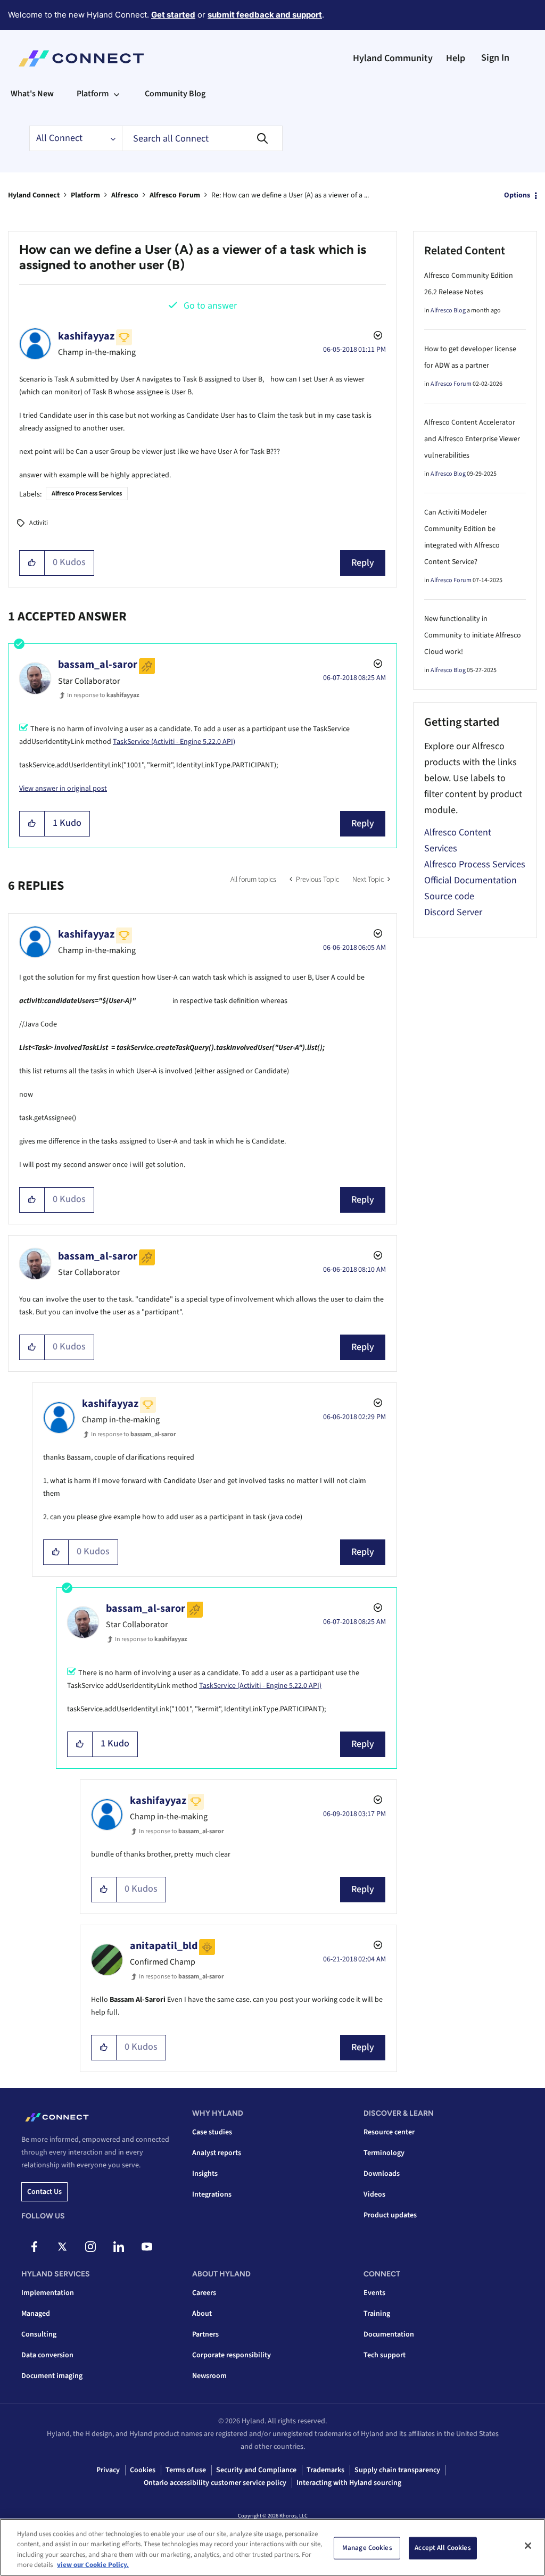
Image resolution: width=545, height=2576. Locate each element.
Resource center (389, 2132)
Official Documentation (470, 880)
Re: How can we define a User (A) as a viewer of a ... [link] (290, 195)
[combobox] (202, 138)
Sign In (495, 58)
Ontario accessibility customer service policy (215, 2483)
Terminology (384, 2153)
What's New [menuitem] (32, 94)
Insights (205, 2174)
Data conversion (47, 2355)
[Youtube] (147, 2247)
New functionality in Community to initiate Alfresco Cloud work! (473, 635)
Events (374, 2293)
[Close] (528, 2546)
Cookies (143, 2470)
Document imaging (52, 2376)
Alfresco (125, 195)
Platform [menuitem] (93, 94)
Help (456, 58)
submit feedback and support (265, 15)
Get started (173, 15)
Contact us (44, 2192)
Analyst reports (217, 2153)
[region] (272, 2547)
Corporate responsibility (232, 2355)
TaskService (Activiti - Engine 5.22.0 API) (174, 742)
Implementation (48, 2293)
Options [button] (517, 195)
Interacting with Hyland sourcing (349, 2483)
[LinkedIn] (119, 2247)
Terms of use (186, 2470)
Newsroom (209, 2376)
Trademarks (325, 2470)
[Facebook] (34, 2247)
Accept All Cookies (443, 2548)
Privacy (108, 2470)
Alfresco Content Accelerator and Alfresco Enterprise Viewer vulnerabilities (472, 439)
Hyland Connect (34, 195)
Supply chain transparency (397, 2470)
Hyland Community (393, 58)
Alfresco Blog (448, 310)
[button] (32, 563)
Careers (204, 2293)
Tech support (385, 2355)
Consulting (39, 2334)
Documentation (389, 2334)
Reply (363, 563)
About (202, 2314)
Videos (374, 2194)
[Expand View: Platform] (117, 94)
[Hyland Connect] (81, 59)
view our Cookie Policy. (93, 2565)
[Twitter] (62, 2247)
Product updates (390, 2215)
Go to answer (210, 306)
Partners (205, 2334)
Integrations (212, 2194)
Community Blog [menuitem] (175, 94)
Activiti (39, 523)
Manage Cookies (367, 2548)
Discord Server (453, 912)
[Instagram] (90, 2247)
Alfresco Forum (175, 195)
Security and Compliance (256, 2470)
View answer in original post (63, 789)
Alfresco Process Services (87, 494)
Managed (36, 2314)
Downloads (382, 2174)
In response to (103, 695)
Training (377, 2314)
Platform (85, 195)
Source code (449, 896)
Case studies (212, 2132)
